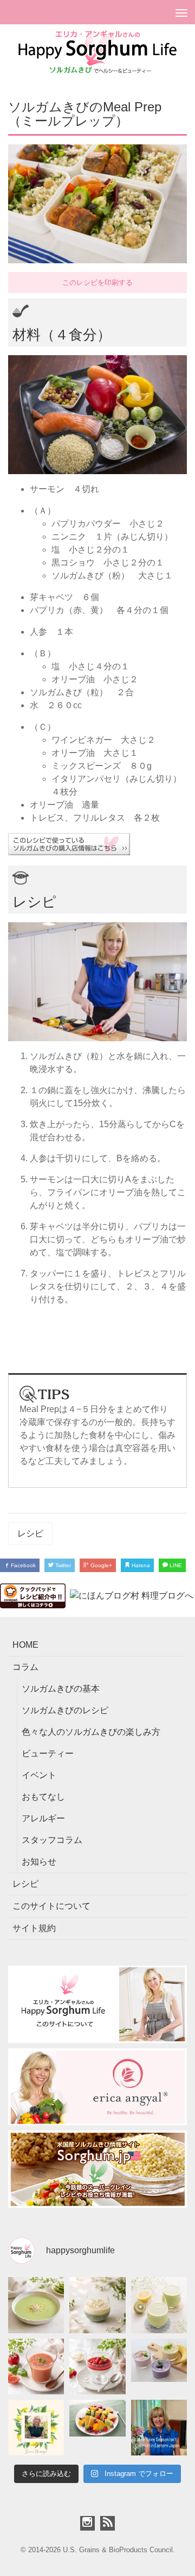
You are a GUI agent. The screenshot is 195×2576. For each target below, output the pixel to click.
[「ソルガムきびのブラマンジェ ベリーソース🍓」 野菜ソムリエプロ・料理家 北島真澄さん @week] (97, 2367)
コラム (25, 1667)
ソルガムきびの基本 (61, 1689)
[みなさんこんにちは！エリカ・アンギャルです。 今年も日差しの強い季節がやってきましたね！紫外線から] (36, 2428)
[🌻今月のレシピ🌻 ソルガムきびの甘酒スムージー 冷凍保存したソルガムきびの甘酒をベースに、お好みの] (159, 2367)
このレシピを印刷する (97, 282)
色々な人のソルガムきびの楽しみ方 (91, 1732)
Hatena (140, 1565)
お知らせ (39, 1862)
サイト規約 (34, 1928)
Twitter (62, 1565)
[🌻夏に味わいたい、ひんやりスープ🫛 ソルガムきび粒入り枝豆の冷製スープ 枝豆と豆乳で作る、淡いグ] (36, 2305)
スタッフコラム (52, 1840)
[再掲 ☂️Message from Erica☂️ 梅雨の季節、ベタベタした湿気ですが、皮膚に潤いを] (159, 2428)
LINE (175, 1565)
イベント (39, 1775)
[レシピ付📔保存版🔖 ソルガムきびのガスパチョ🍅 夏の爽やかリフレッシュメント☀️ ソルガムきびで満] (36, 2367)
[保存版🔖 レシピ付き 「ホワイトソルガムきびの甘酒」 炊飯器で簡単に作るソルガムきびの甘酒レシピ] (97, 2305)
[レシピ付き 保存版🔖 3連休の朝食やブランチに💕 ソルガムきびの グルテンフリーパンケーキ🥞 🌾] (97, 2428)
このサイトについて (51, 1906)
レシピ (30, 1533)
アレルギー (43, 1818)
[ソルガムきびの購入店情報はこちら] (97, 844)
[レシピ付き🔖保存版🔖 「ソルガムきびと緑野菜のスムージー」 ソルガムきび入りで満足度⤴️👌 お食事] (159, 2305)
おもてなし (43, 1797)
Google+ (100, 1565)
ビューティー (48, 1753)
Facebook (22, 1565)
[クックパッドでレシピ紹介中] (33, 1595)
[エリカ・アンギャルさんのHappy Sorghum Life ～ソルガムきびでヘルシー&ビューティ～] (97, 51)
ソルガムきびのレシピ (65, 1710)
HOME (25, 1645)
